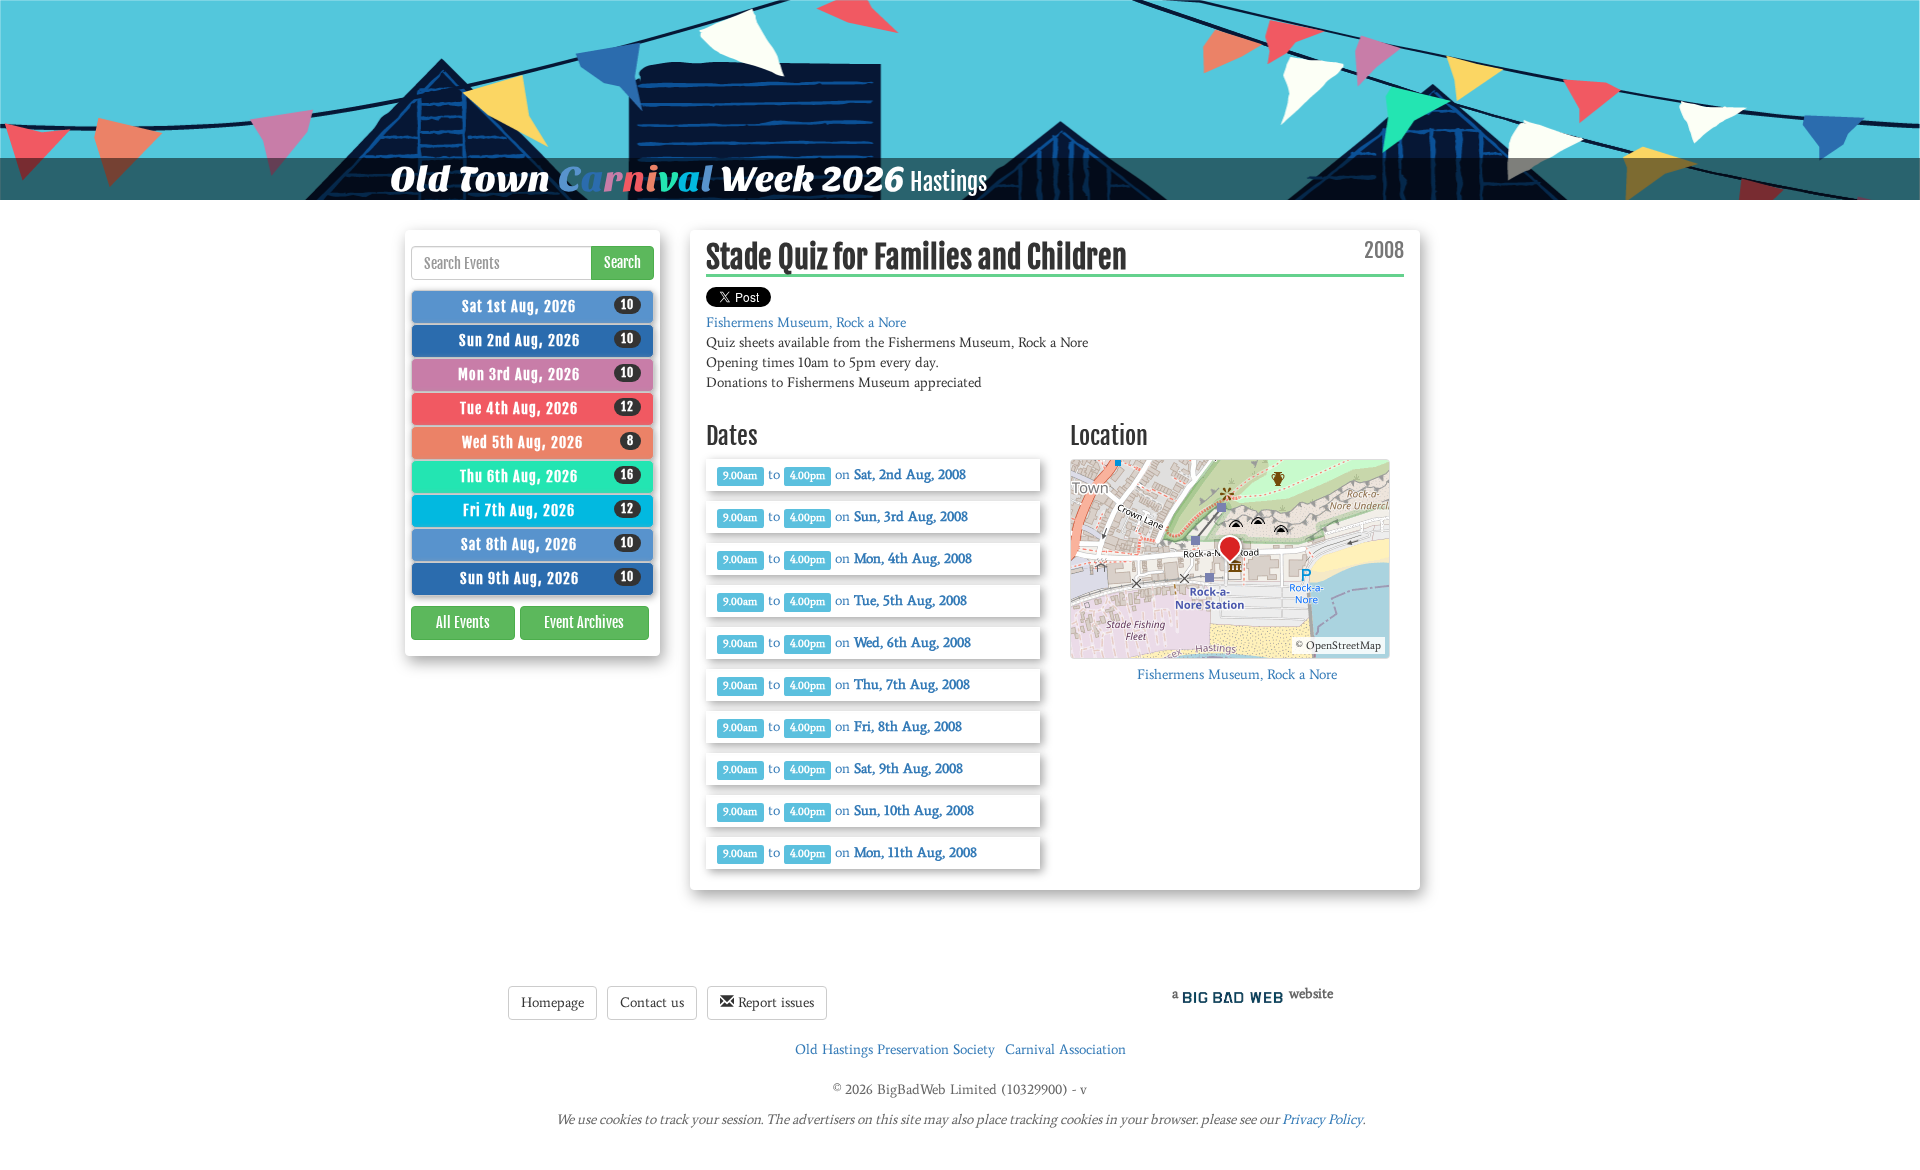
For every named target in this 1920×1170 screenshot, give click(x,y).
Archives (584, 622)
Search (622, 262)
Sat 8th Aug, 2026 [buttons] (547, 544)
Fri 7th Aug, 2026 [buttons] (548, 510)
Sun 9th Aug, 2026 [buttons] (547, 578)
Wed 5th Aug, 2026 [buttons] (548, 442)
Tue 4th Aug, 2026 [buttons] (547, 408)
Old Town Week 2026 (647, 179)
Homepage (552, 1002)
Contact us (652, 1002)
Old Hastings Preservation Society (895, 1049)
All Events (463, 622)
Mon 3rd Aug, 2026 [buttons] (546, 374)
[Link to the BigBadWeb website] (1233, 993)
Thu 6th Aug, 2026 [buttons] (547, 476)
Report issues (774, 1002)
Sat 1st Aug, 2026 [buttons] (548, 306)
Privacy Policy (1322, 1119)
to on (844, 474)
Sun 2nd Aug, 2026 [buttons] (547, 340)
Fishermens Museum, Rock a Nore (806, 322)
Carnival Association (1065, 1049)
